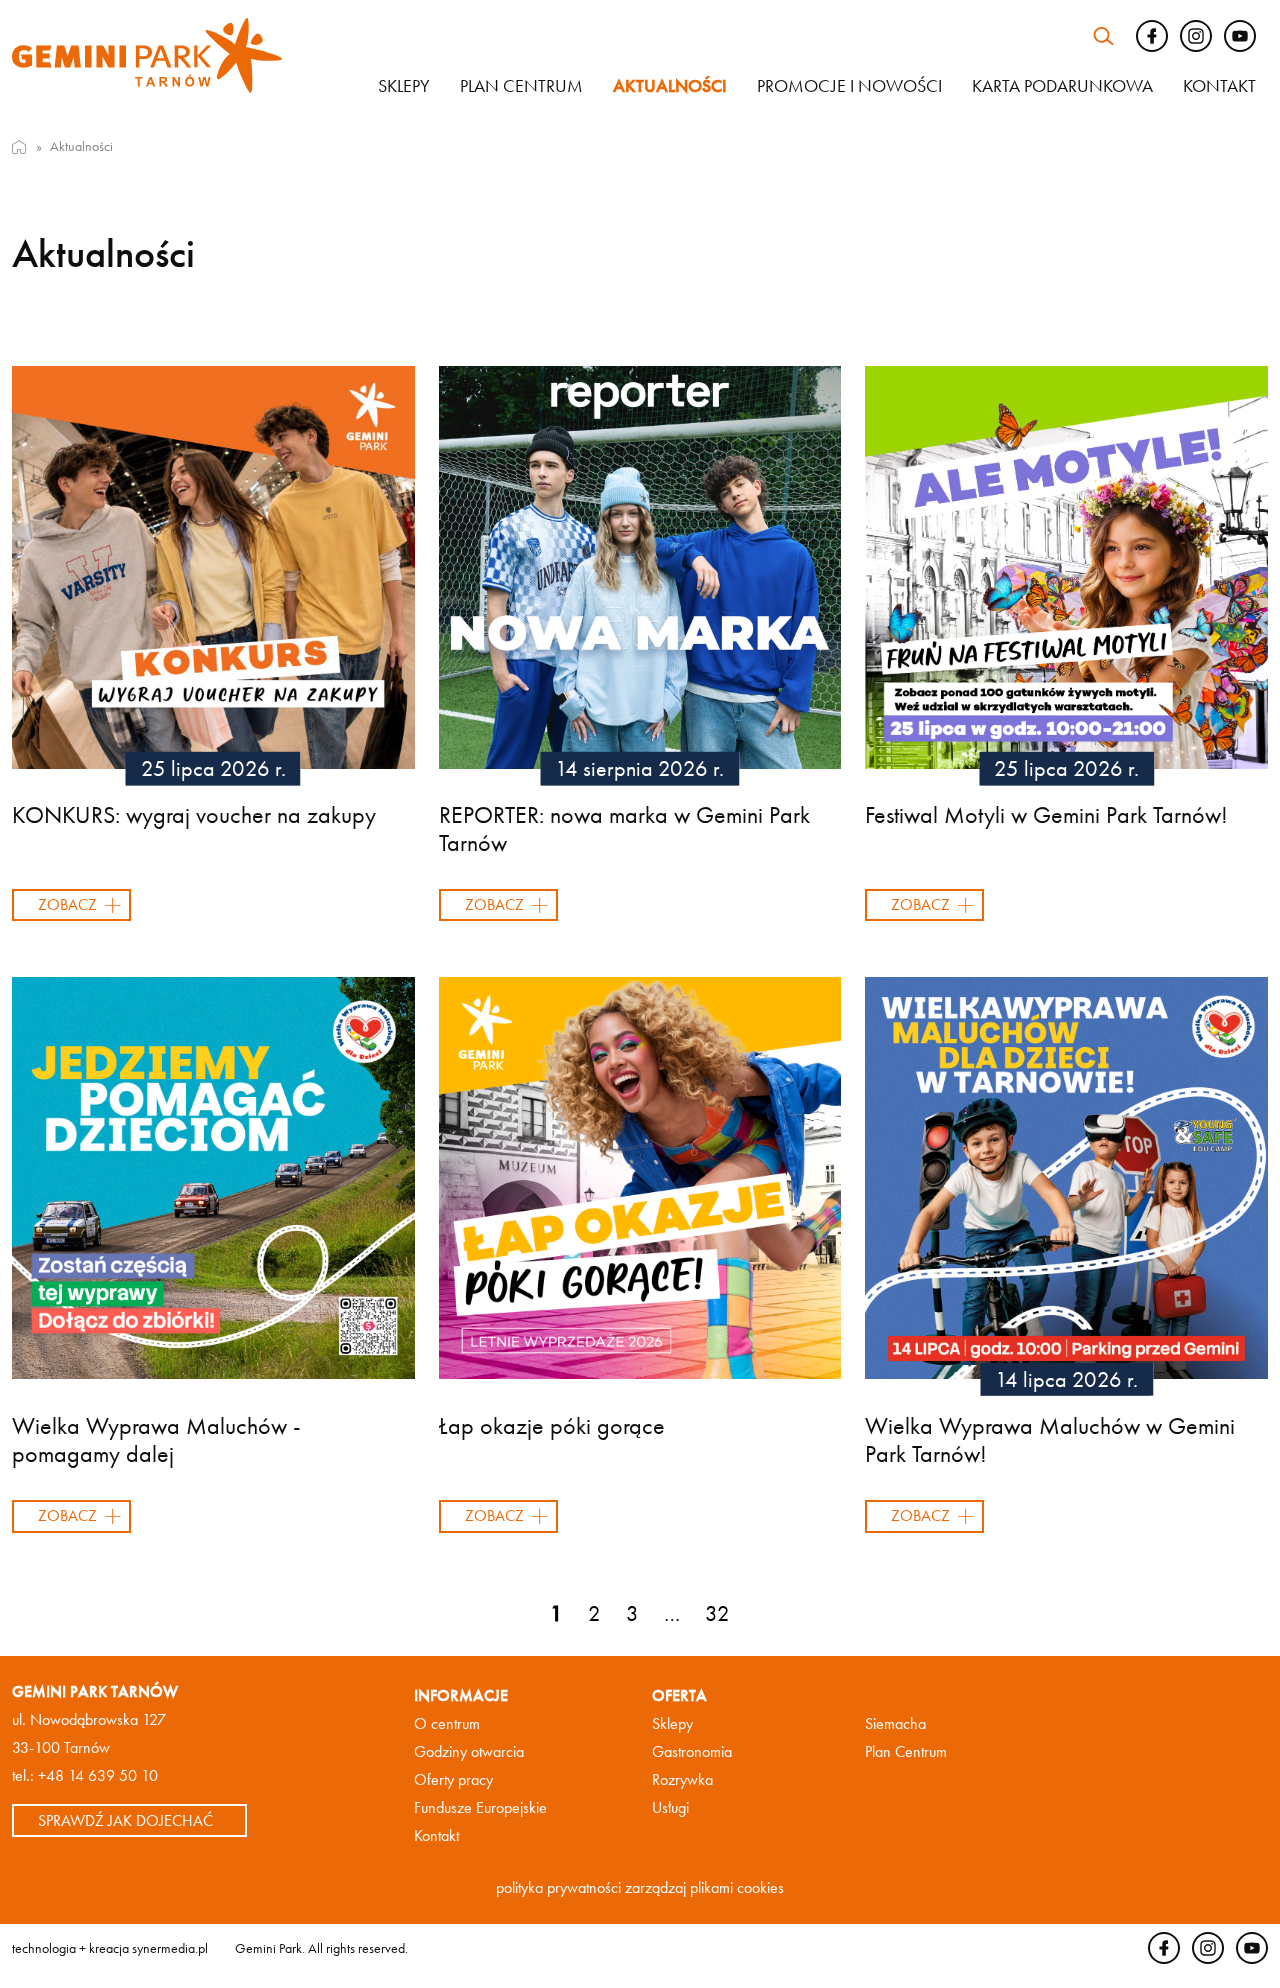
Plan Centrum (906, 1751)
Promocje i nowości (849, 85)
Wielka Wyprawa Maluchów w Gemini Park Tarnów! (1050, 1439)
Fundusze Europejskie (480, 1807)
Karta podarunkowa (1062, 85)
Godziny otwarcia (469, 1751)
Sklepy (404, 85)
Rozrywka (682, 1779)
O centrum (447, 1723)
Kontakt (1219, 85)
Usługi (670, 1807)
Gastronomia (692, 1751)
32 (717, 1613)
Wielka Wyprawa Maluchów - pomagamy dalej (156, 1439)
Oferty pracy (453, 1779)
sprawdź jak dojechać (125, 1820)
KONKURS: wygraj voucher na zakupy (194, 814)
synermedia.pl (170, 1948)
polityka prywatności (558, 1887)
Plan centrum (521, 85)
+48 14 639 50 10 (98, 1775)
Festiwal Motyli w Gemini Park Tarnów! (1046, 814)
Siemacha (895, 1723)
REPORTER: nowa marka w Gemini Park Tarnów (624, 828)
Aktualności (670, 85)
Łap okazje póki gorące (552, 1425)
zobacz (67, 904)
